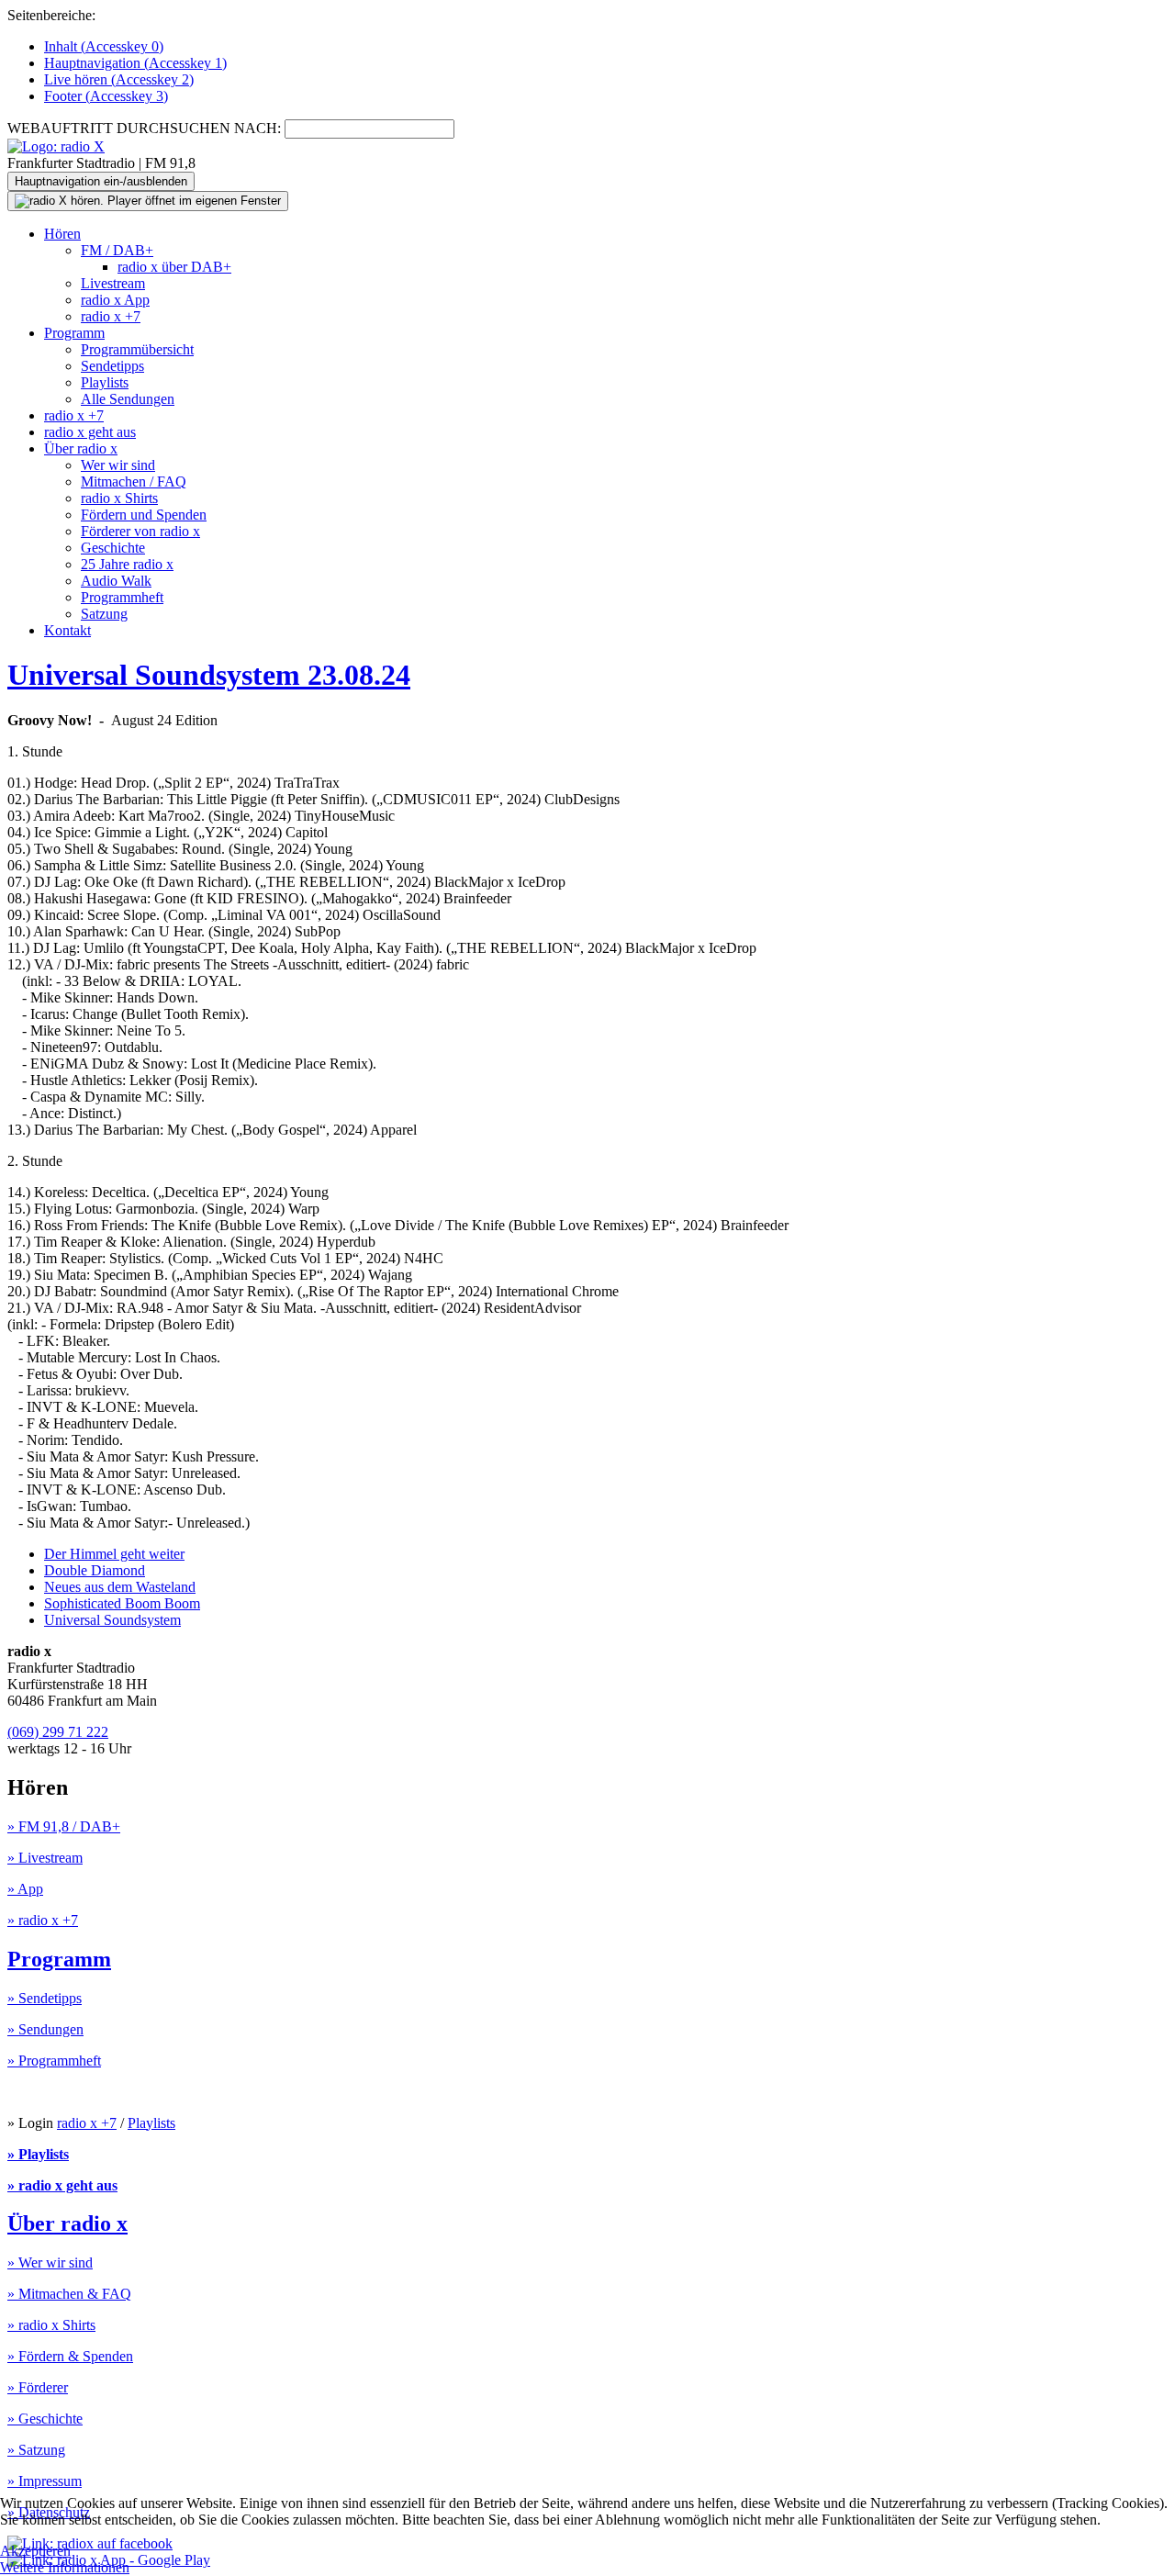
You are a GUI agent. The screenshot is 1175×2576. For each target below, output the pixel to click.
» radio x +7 (43, 1920)
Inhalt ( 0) (104, 46)
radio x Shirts (119, 498)
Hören (62, 234)
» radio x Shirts (51, 2325)
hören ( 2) (119, 79)
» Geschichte (45, 2419)
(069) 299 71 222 (58, 1732)
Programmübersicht (137, 349)
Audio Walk (116, 581)
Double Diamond (95, 1570)
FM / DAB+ (117, 250)
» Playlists (38, 2154)
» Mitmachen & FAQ (69, 2294)
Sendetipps (112, 366)
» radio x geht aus (62, 2185)
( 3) (106, 96)
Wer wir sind (118, 465)
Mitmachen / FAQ (134, 482)
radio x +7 (111, 316)
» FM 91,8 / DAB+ (64, 1826)
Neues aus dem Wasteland (120, 1587)
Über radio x (81, 448)
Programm (74, 333)
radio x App (115, 300)
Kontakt (67, 630)
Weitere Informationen (65, 2567)
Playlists (105, 382)
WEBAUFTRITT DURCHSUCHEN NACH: (144, 128)
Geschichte (113, 548)
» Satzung (36, 2450)
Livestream (113, 283)
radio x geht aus (90, 432)
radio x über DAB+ (174, 267)
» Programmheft (54, 2061)
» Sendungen (45, 2029)
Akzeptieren (35, 2551)
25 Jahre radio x (127, 564)
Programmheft (122, 597)
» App (25, 1889)
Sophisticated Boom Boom (122, 1603)
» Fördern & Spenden (70, 2356)
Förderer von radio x (140, 531)
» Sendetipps (45, 1998)
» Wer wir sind (50, 2262)
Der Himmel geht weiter (114, 1554)
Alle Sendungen (128, 399)
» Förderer (38, 2387)
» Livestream (45, 1858)
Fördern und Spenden (144, 515)
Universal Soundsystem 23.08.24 (209, 675)
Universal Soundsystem (112, 1620)
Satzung (104, 614)
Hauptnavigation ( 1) (135, 63)
